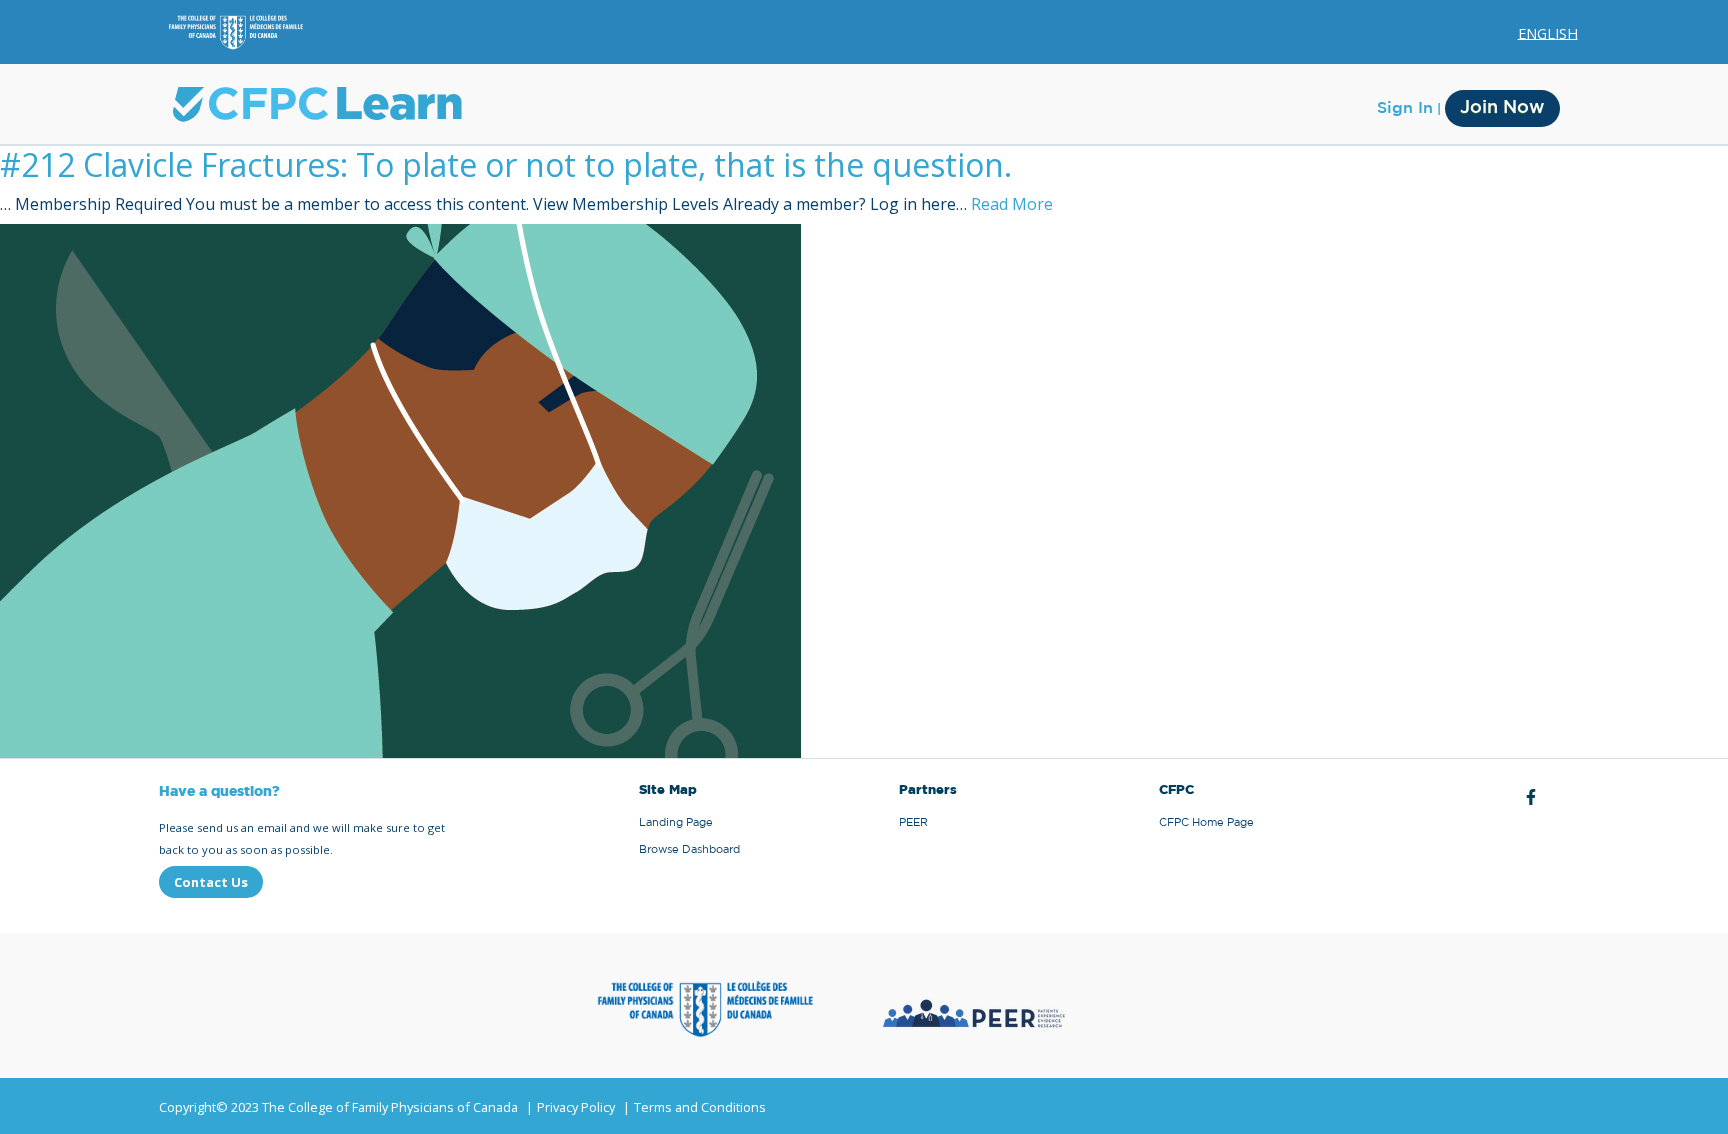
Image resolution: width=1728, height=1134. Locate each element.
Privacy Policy (576, 1107)
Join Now (1502, 108)
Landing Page (676, 822)
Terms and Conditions (700, 1107)
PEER (913, 822)
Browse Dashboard (689, 849)
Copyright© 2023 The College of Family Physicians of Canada (338, 1107)
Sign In (1405, 108)
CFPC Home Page (1206, 822)
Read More (1012, 204)
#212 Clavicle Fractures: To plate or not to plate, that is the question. (506, 164)
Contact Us (211, 882)
